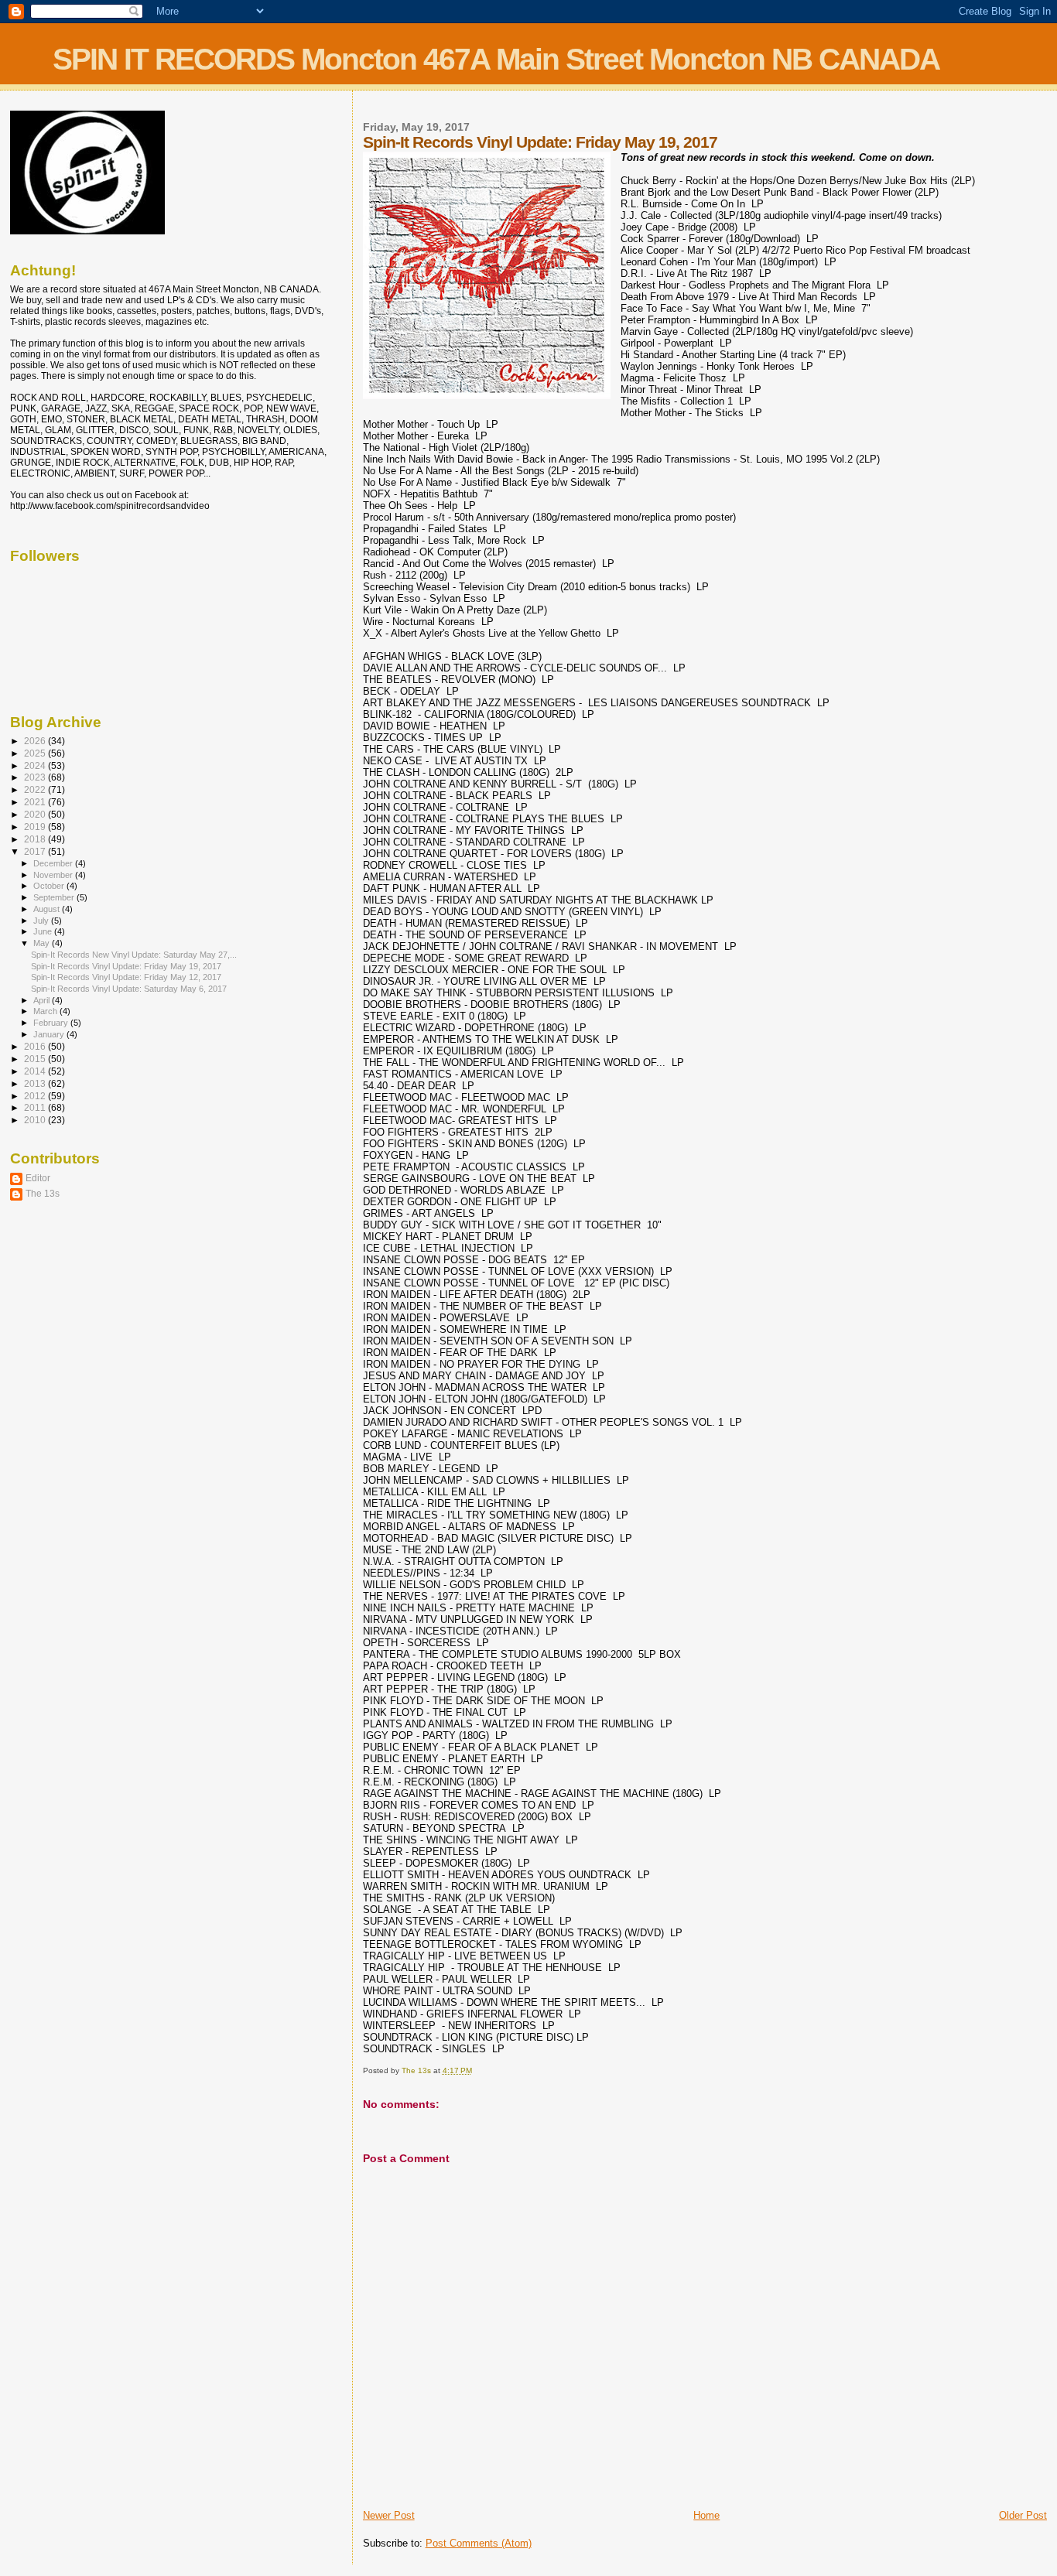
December (54, 863)
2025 (36, 753)
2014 (36, 1071)
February (52, 1023)
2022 (36, 789)
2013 (36, 1083)
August (48, 909)
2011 (36, 1107)
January (50, 1034)
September (55, 897)
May (43, 943)
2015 (36, 1059)
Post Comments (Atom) (479, 2543)
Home (706, 2515)
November (54, 875)
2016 (36, 1046)
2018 (36, 839)
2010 (36, 1120)
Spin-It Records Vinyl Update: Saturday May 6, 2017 (129, 989)
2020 (36, 814)
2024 (36, 765)
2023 (36, 777)
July (42, 921)
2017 (36, 851)
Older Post (1023, 2515)
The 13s (43, 1193)
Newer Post (389, 2515)
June (44, 931)
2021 (36, 802)
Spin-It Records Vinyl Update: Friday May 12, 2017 (126, 977)
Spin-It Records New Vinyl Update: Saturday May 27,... (134, 955)
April (43, 1000)
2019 (36, 827)
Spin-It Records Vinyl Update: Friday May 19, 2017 (126, 966)
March (46, 1011)
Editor (38, 1178)
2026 (36, 741)
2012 (36, 1096)
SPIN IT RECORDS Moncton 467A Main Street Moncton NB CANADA (496, 59)
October (50, 886)
